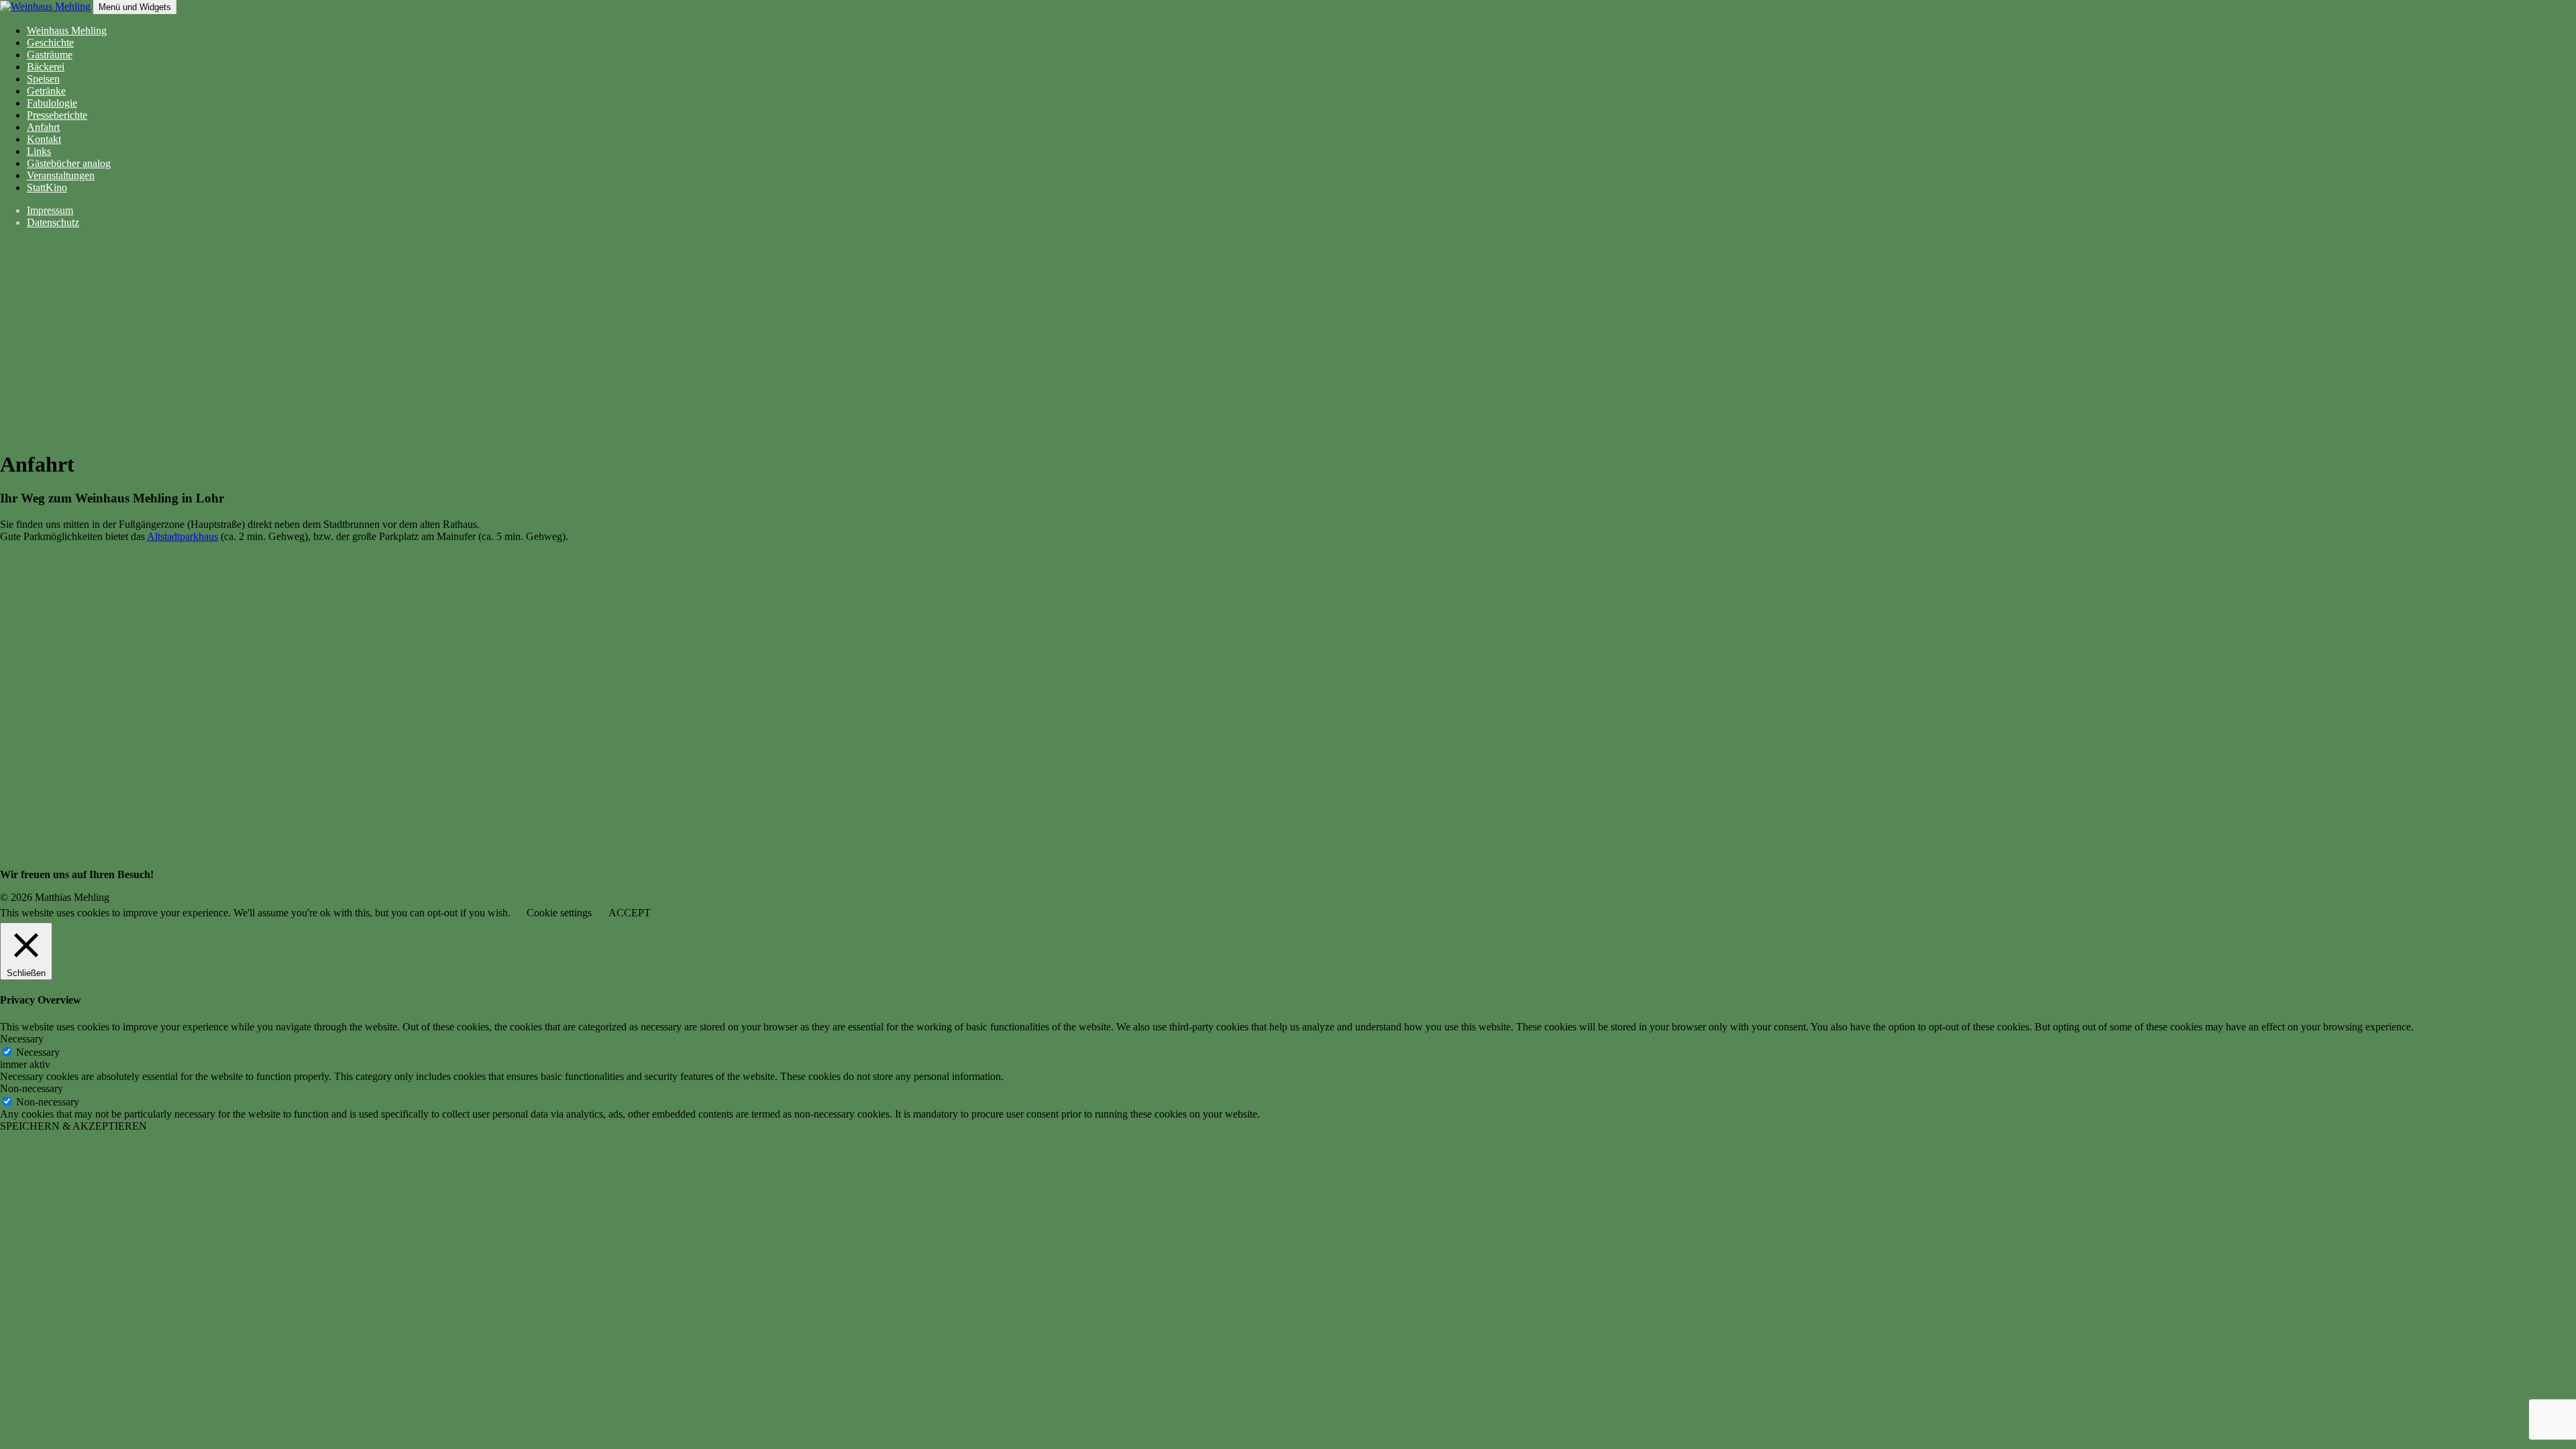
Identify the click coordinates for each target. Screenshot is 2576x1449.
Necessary (38, 1052)
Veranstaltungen (61, 175)
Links (39, 151)
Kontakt (44, 139)
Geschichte (50, 43)
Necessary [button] (22, 1039)
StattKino (47, 187)
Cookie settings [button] (559, 913)
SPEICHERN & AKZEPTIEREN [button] (73, 1126)
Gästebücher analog (69, 163)
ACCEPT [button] (630, 913)
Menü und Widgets (135, 7)
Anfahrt (43, 127)
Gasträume (50, 55)
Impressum (50, 210)
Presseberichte (57, 115)
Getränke (46, 91)
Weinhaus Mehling (67, 31)
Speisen (43, 79)
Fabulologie (52, 103)
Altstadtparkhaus (182, 536)
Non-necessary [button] (32, 1088)
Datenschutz (53, 222)
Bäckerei (46, 67)
